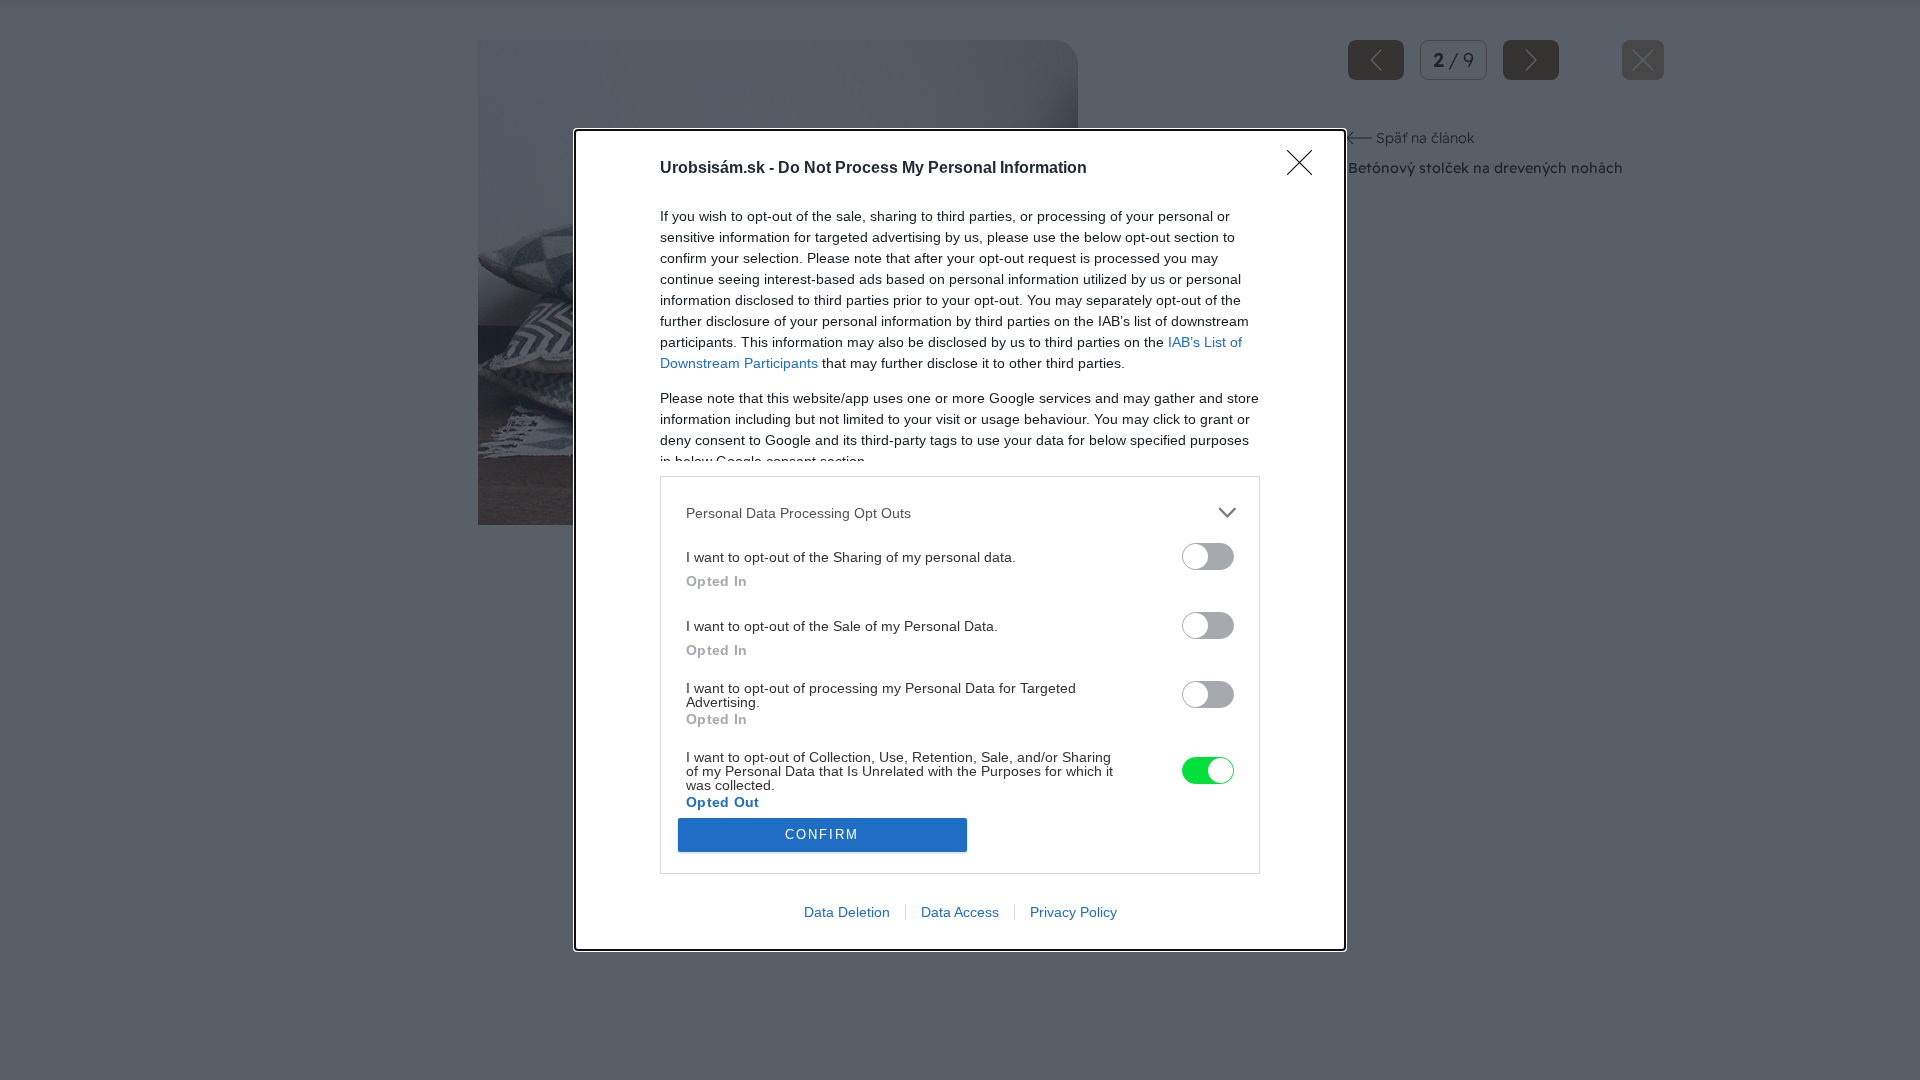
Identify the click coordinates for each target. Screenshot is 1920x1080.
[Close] (1306, 169)
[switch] (1208, 556)
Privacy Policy (1073, 912)
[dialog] (960, 540)
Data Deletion (847, 912)
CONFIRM (822, 834)
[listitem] (960, 512)
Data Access (960, 912)
